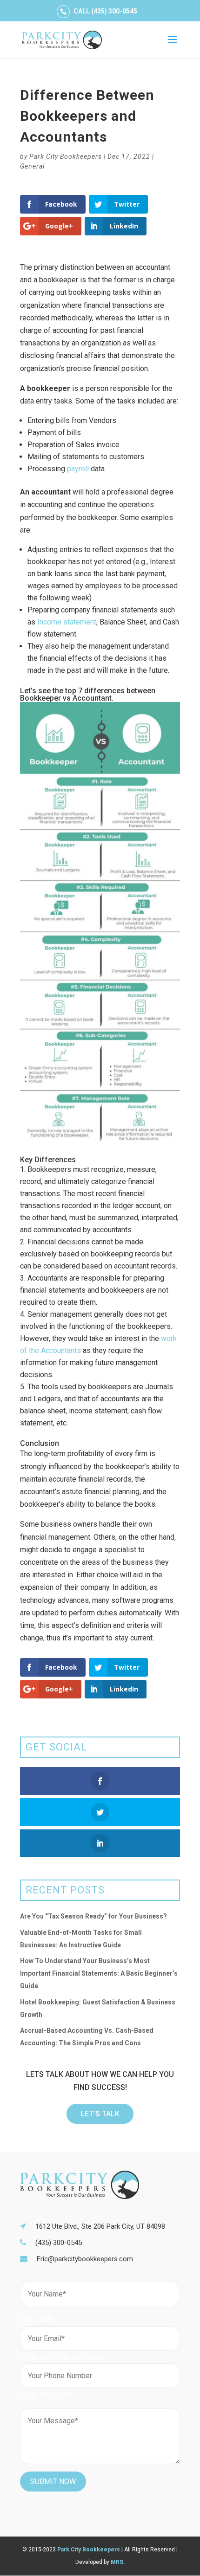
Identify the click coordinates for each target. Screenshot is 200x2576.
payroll (78, 469)
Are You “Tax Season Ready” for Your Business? (93, 1916)
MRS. (118, 2562)
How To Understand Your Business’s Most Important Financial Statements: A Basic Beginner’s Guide (99, 1973)
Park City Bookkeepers (66, 156)
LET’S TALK (100, 2114)
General (32, 166)
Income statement (67, 622)
